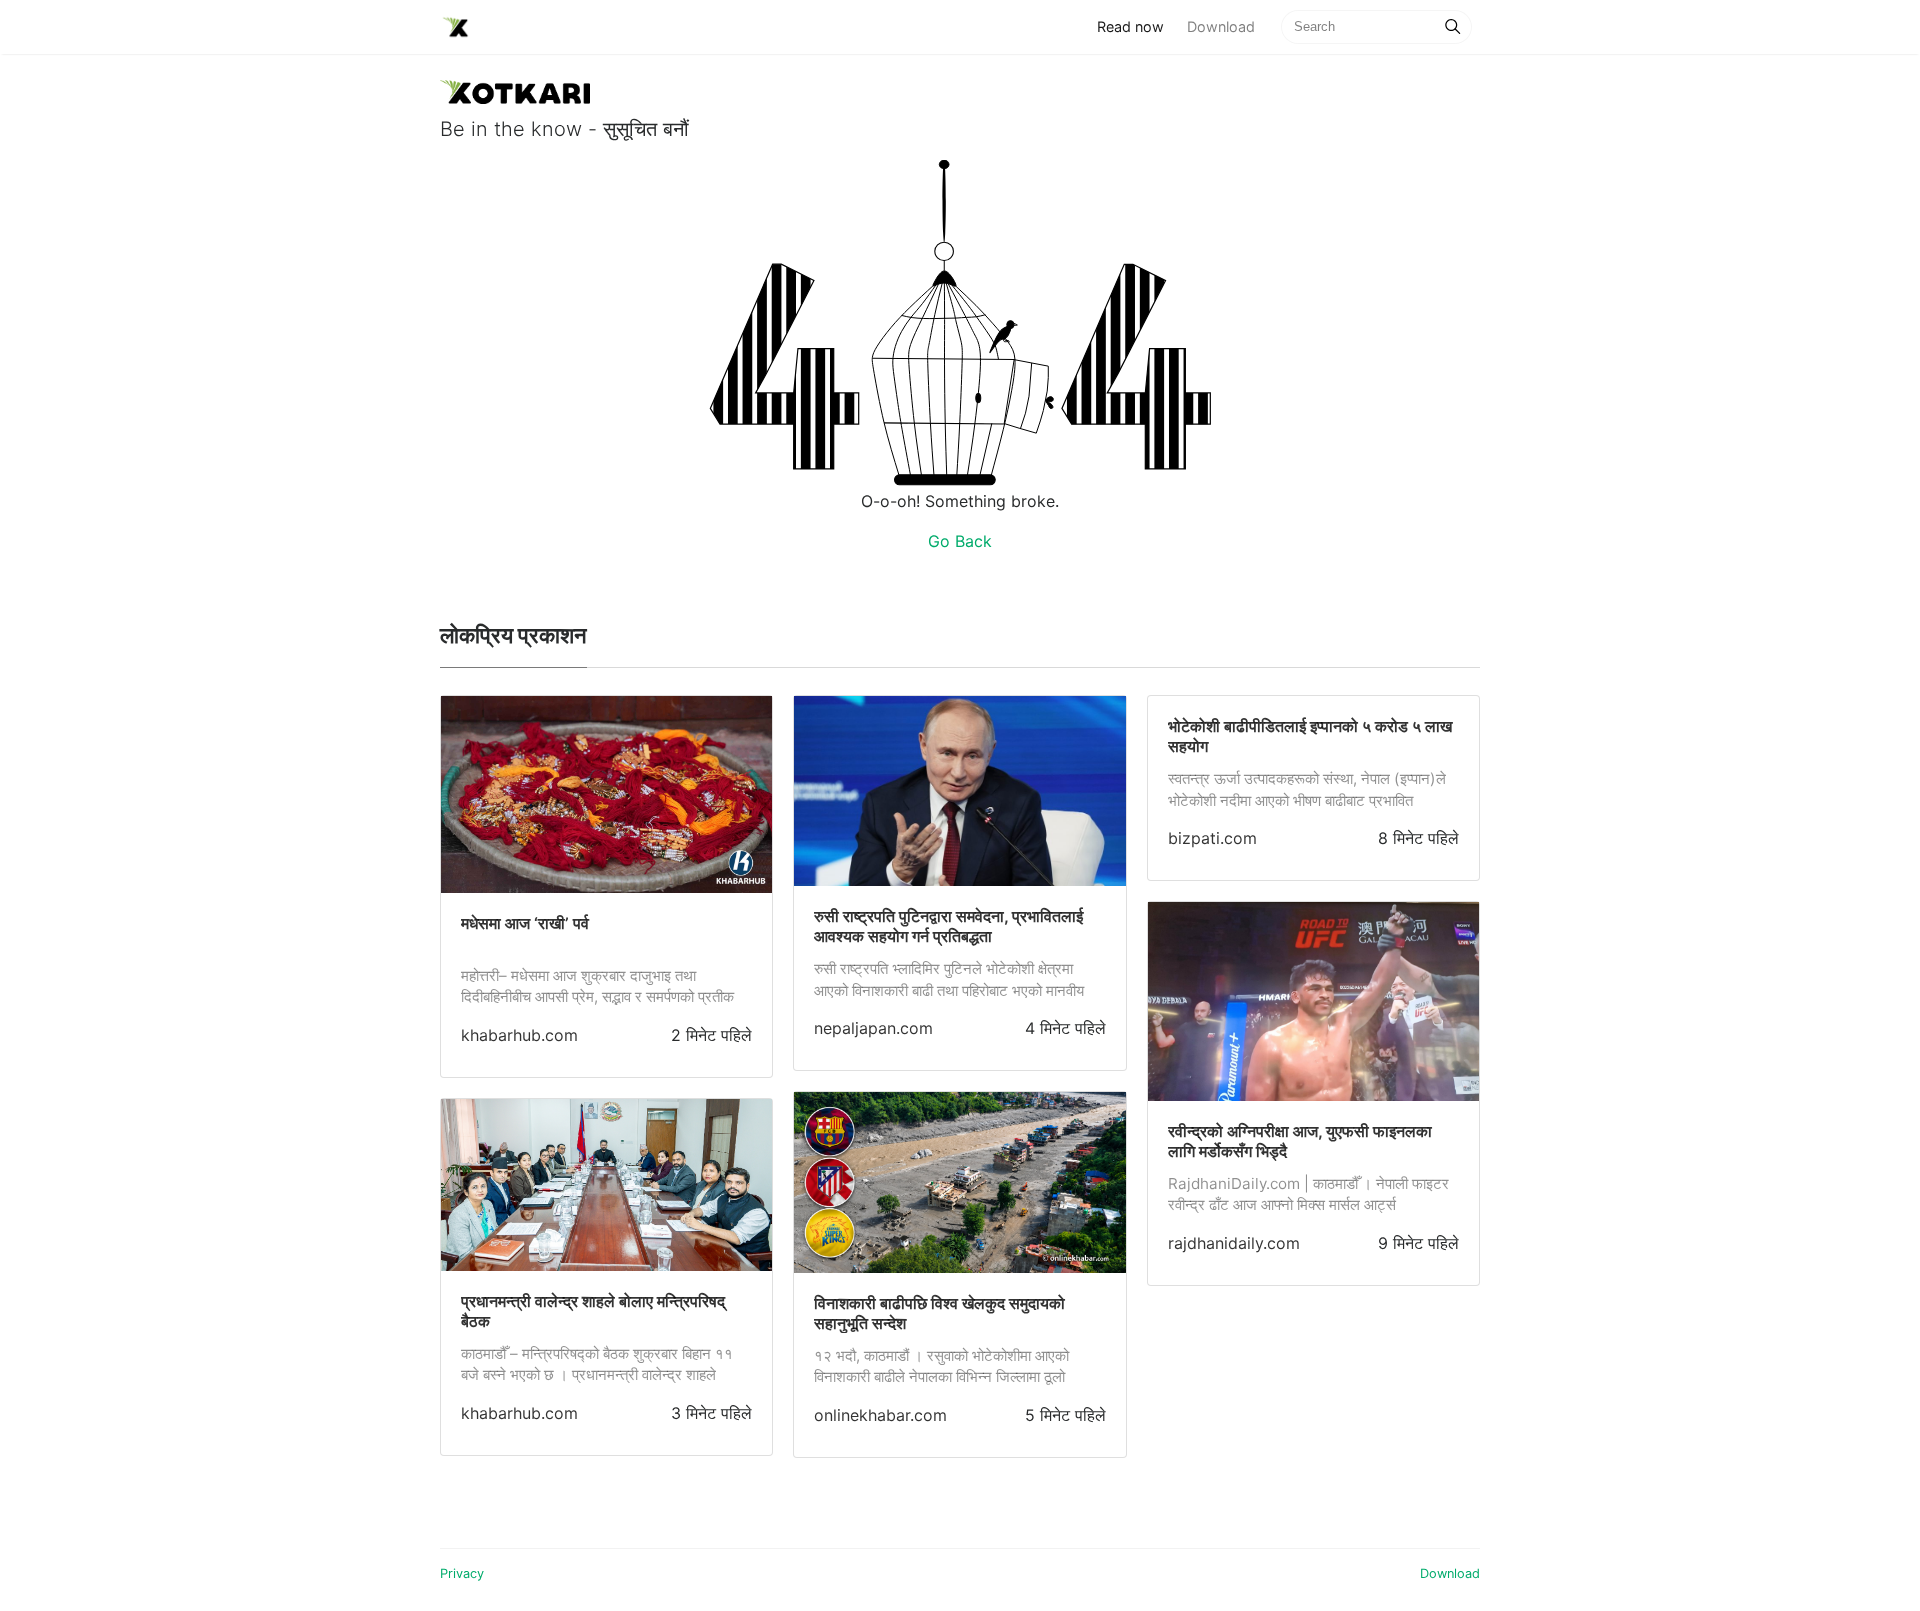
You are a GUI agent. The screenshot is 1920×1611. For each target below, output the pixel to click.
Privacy (462, 1573)
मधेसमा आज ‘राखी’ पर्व (525, 923)
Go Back (960, 541)
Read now (1136, 26)
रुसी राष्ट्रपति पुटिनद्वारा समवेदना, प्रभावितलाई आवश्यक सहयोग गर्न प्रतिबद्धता (948, 926)
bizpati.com (1212, 838)
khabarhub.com (519, 1035)
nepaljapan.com (873, 1028)
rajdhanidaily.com (1234, 1243)
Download (1221, 26)
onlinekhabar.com (880, 1415)
